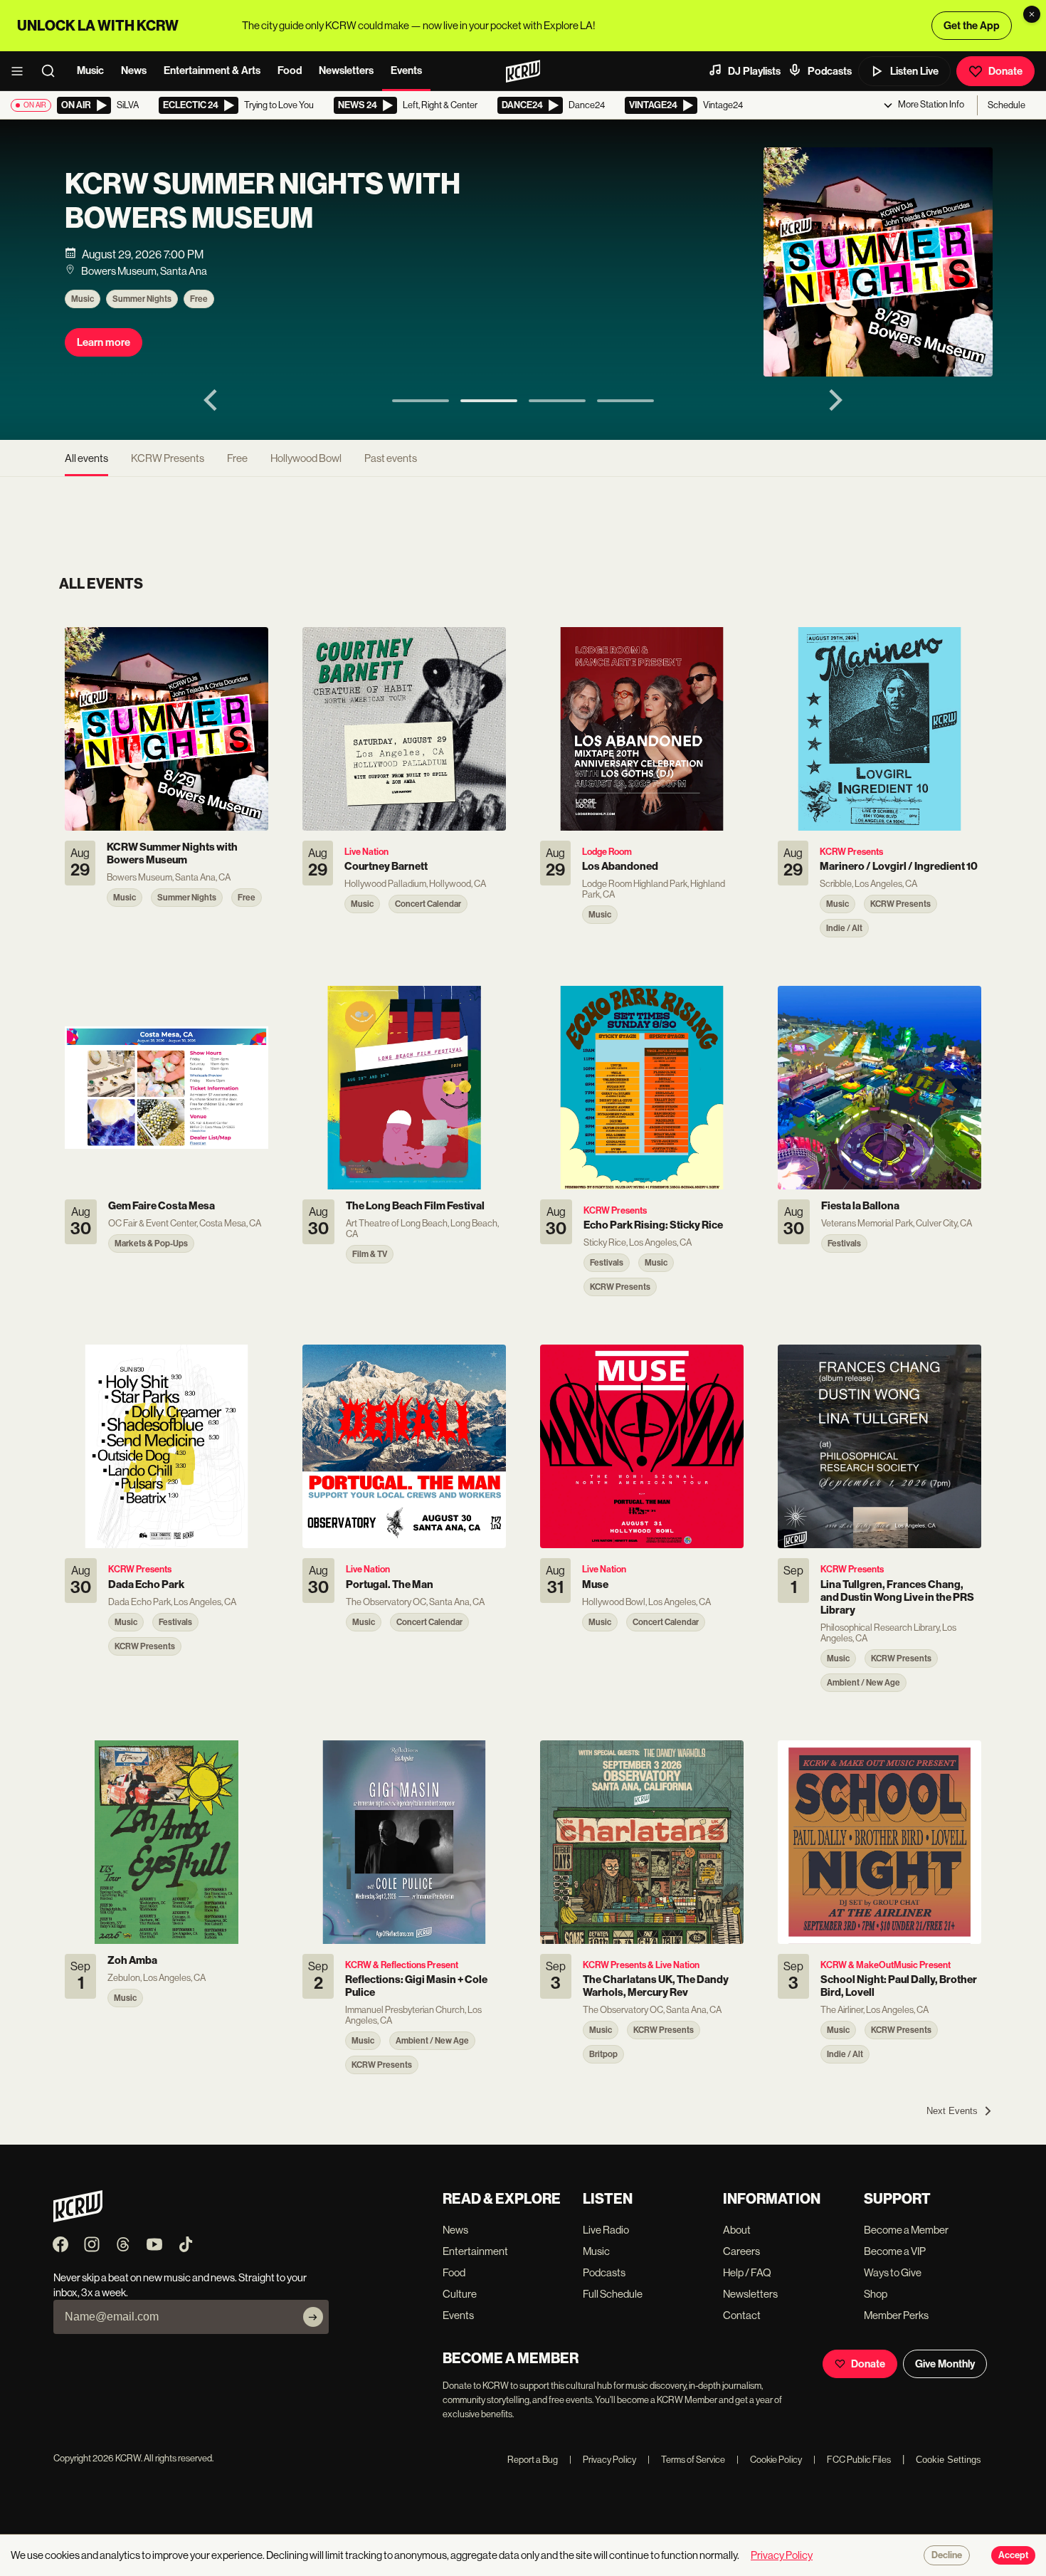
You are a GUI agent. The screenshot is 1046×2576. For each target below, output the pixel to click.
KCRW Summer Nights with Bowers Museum (263, 201)
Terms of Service (686, 2460)
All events (86, 458)
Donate (1005, 71)
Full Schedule (613, 2294)
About (737, 2230)
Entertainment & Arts (212, 70)
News (134, 70)
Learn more (104, 342)
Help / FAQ (747, 2272)
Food (290, 70)
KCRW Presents (168, 458)
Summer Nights (142, 299)
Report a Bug (533, 2460)
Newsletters (346, 70)
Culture (460, 2294)
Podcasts (830, 71)
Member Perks (896, 2315)
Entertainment (475, 2251)
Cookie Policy (769, 2460)
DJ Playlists (754, 71)
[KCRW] (78, 2218)
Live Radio (606, 2230)
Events (406, 70)
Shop (876, 2294)
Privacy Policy (603, 2460)
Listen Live (914, 71)
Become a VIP (895, 2251)
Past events (391, 458)
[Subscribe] (313, 2317)
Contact (742, 2315)
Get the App (972, 26)
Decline (947, 2555)
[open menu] (21, 71)
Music (90, 70)
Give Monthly (945, 2364)
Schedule (1007, 105)
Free (199, 299)
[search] (53, 71)
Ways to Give (893, 2272)
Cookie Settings (949, 2460)
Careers (741, 2251)
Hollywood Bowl (306, 458)
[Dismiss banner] (1032, 14)
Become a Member (906, 2230)
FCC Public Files (852, 2460)
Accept (1013, 2555)
